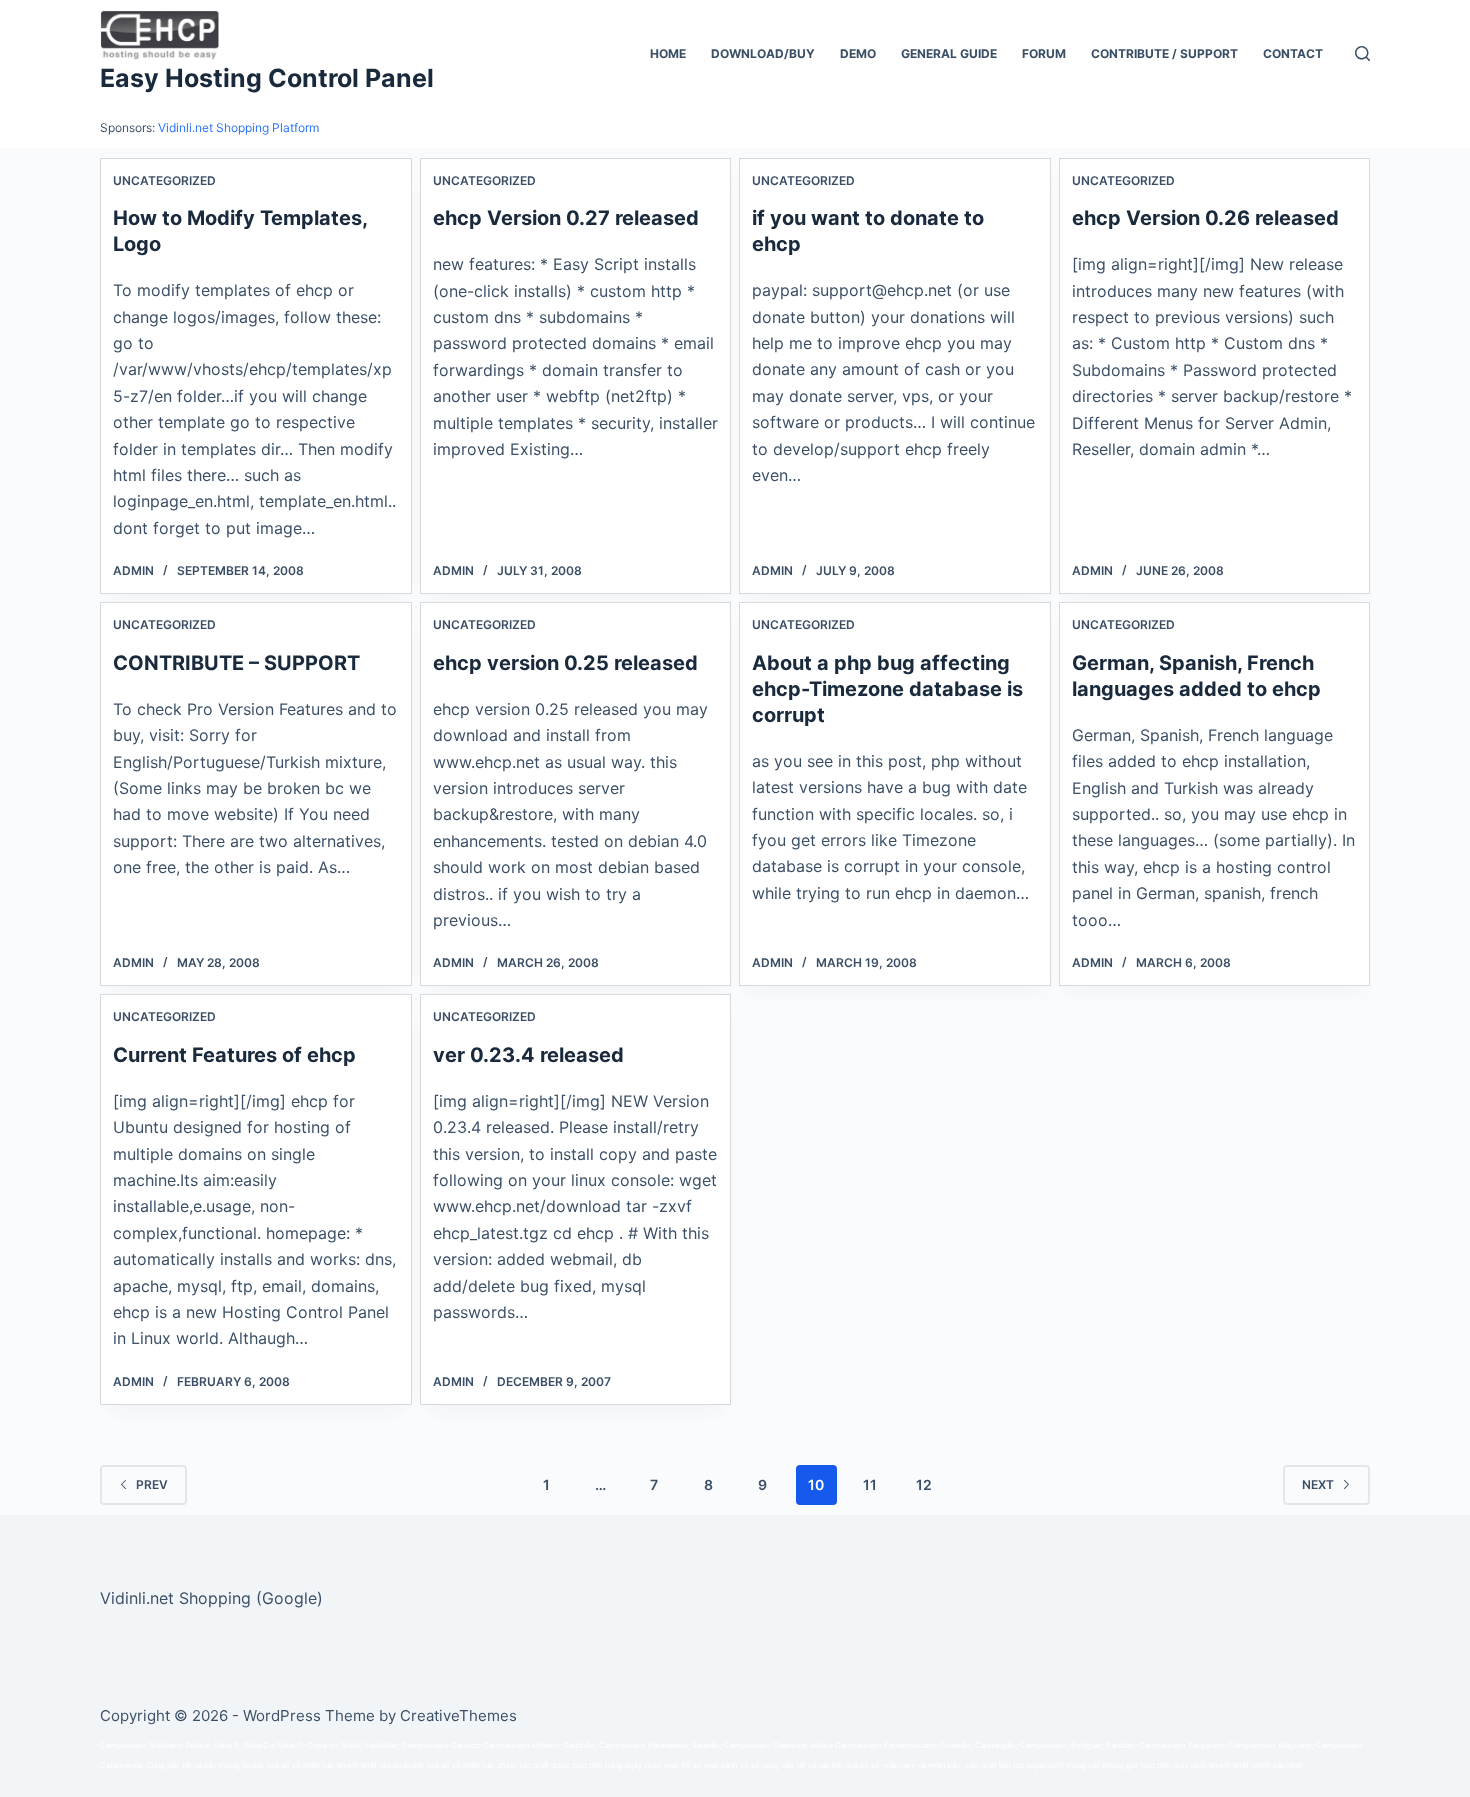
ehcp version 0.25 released (565, 663)
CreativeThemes (458, 1715)
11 (870, 1484)
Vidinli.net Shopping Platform (238, 127)
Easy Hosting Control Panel (267, 78)
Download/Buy (763, 53)
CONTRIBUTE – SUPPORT (236, 663)
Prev (152, 1484)
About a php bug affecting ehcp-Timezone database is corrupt (887, 689)
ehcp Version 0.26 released (1205, 218)
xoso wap (661, 1765)
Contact (1293, 53)
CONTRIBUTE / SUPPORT (1164, 53)
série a (821, 1745)
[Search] (1362, 53)
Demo (858, 53)
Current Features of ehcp (234, 1055)
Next (1318, 1484)
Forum (1044, 53)
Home (668, 53)
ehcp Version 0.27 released (566, 218)
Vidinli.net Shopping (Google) (211, 1598)
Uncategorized (164, 180)
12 (924, 1484)
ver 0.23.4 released (528, 1055)
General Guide (949, 53)
